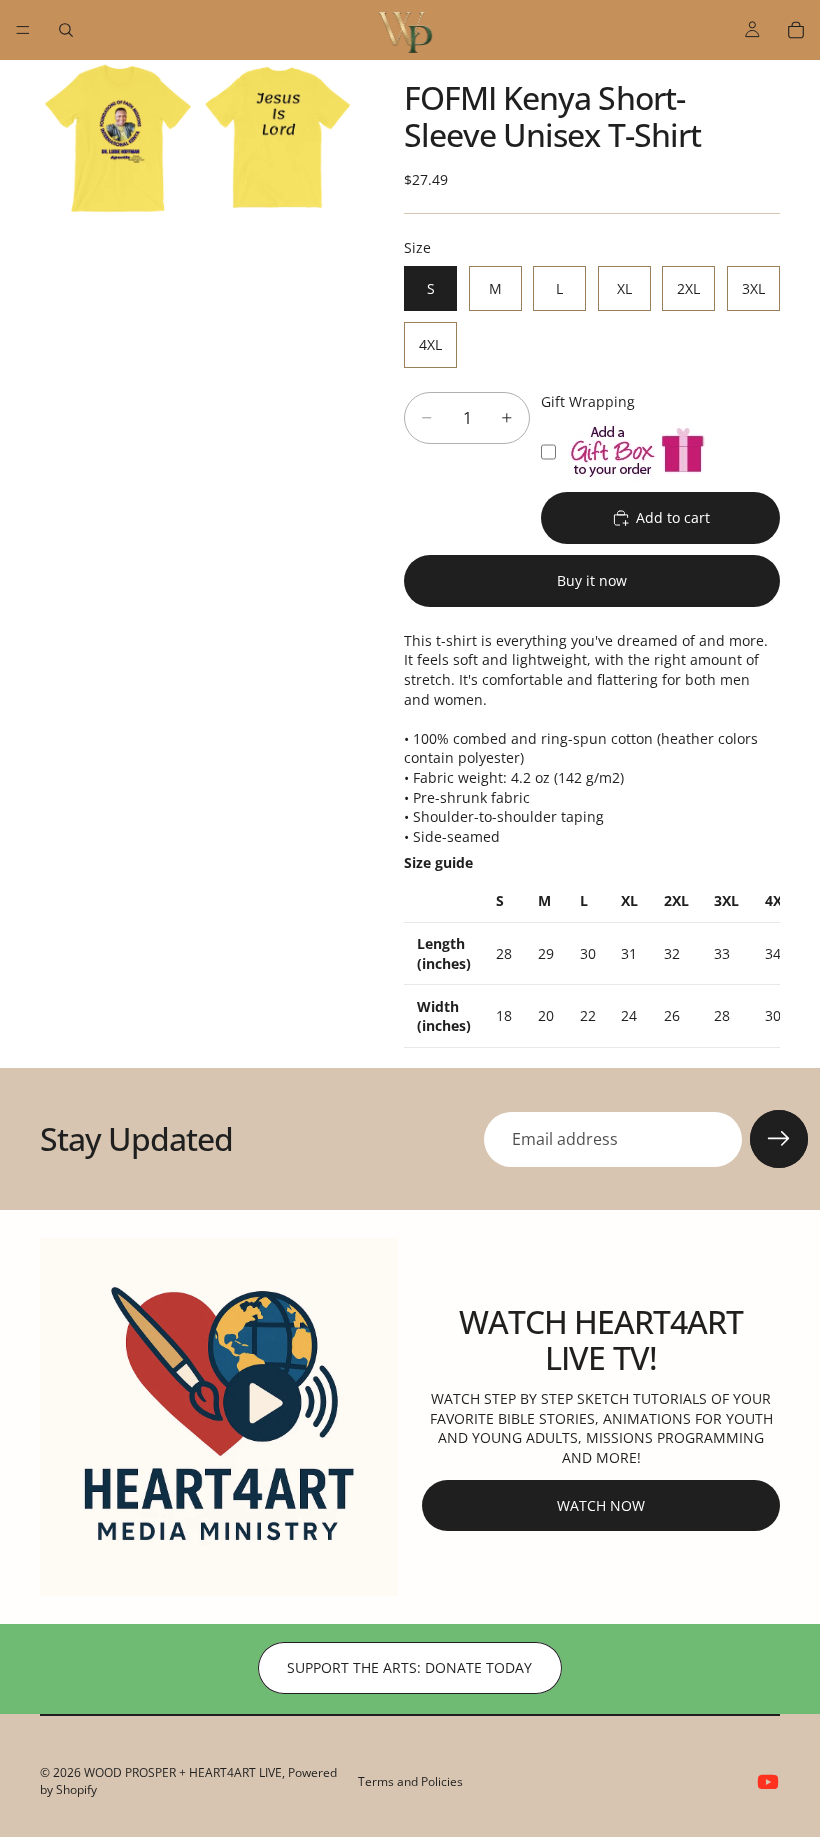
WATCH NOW (601, 1505)
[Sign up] (779, 1139)
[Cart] (796, 30)
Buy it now (592, 580)
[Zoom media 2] (278, 138)
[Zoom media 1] (118, 138)
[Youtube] (768, 1782)
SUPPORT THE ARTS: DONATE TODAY (409, 1667)
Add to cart (673, 517)
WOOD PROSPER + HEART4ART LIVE (183, 1772)
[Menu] (23, 30)
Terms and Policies (410, 1781)
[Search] (66, 30)
